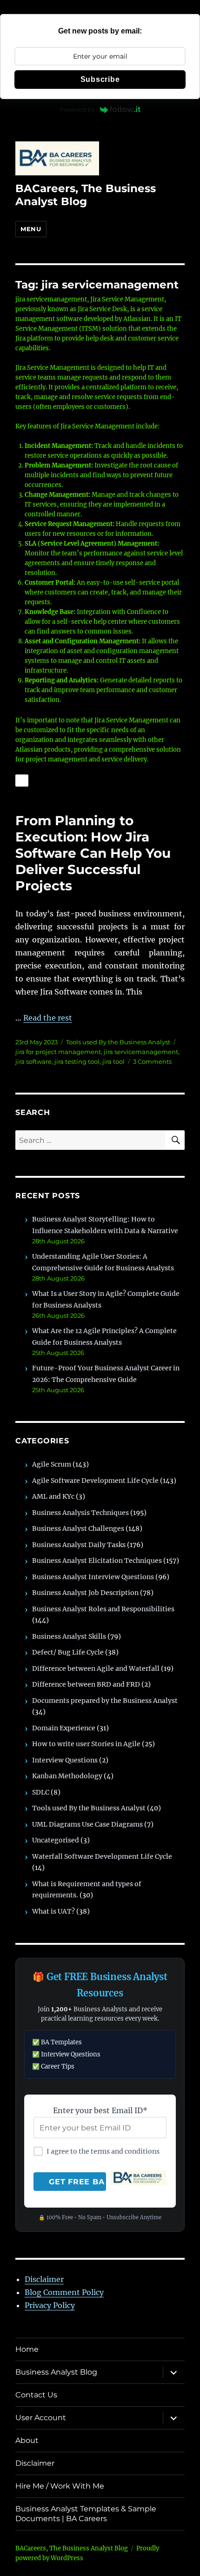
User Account (41, 2418)
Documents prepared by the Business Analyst (105, 1701)
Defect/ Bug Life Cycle (68, 1652)
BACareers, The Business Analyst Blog (86, 195)
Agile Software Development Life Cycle (95, 1481)
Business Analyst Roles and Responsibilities (103, 1609)
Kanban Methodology (67, 1776)
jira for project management (58, 1052)
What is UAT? (53, 1911)
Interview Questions (65, 1760)
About (27, 2440)
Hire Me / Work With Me (60, 2486)
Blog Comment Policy (64, 2292)
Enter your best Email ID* (100, 2110)
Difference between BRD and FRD (86, 1684)
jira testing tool (77, 1061)
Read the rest (48, 1018)
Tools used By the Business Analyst (118, 1042)
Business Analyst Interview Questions (93, 1577)
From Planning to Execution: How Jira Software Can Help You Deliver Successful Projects (93, 853)
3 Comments (152, 1061)
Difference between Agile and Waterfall (96, 1668)
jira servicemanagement (141, 1052)
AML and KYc (53, 1496)
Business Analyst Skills (69, 1636)
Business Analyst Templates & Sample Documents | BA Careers (86, 2514)
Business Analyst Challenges (78, 1528)
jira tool (113, 1061)
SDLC (41, 1792)
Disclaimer (44, 2279)
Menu (31, 229)
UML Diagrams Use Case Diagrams (87, 1824)
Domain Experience (64, 1728)
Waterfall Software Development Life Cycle (102, 1856)
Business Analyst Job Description (85, 1593)
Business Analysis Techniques (80, 1513)
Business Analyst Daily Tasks (79, 1545)
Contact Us (36, 2395)
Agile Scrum (52, 1464)
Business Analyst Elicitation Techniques (97, 1561)
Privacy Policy (50, 2305)
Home (27, 2349)
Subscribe (100, 79)
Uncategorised (56, 1840)
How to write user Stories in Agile (86, 1744)
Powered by (77, 109)
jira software (33, 1061)
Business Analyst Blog (56, 2372)
